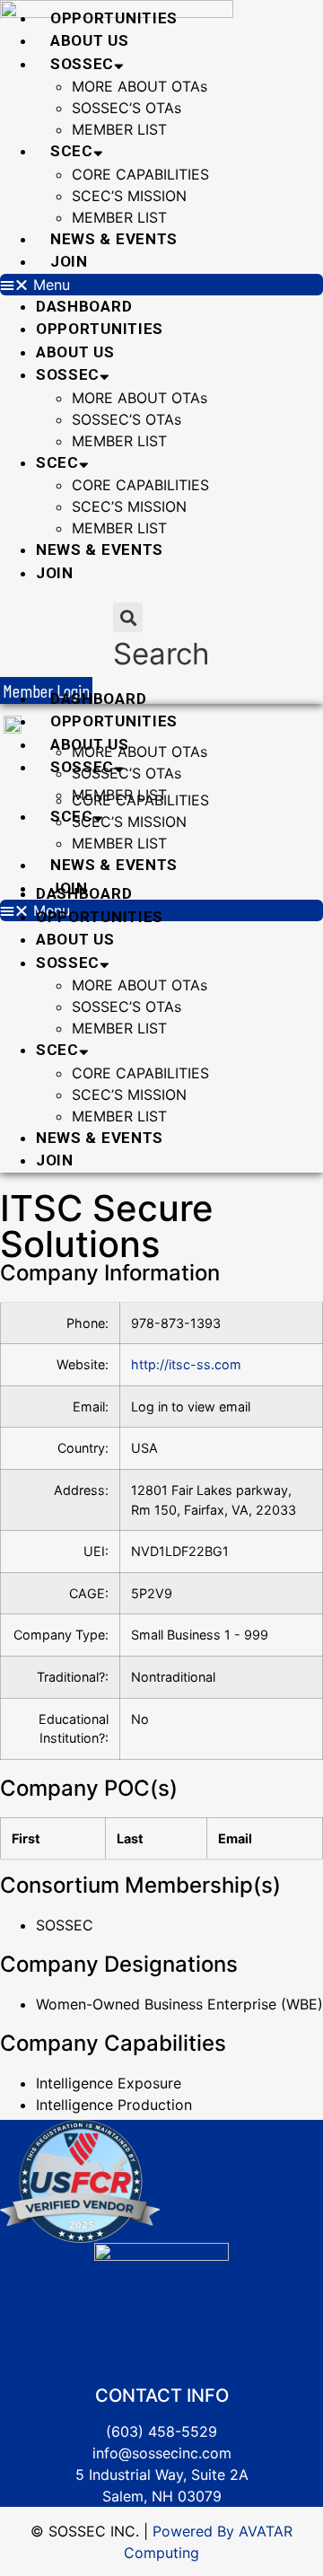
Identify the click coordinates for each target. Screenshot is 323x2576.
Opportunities (114, 18)
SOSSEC (82, 64)
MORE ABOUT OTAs (140, 86)
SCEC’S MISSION (129, 196)
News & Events (114, 239)
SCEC (72, 151)
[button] (161, 285)
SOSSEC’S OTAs (127, 108)
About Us (90, 40)
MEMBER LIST (119, 129)
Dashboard (84, 306)
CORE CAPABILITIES (140, 174)
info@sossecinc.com (162, 2453)
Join (69, 261)
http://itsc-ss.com (186, 1364)
